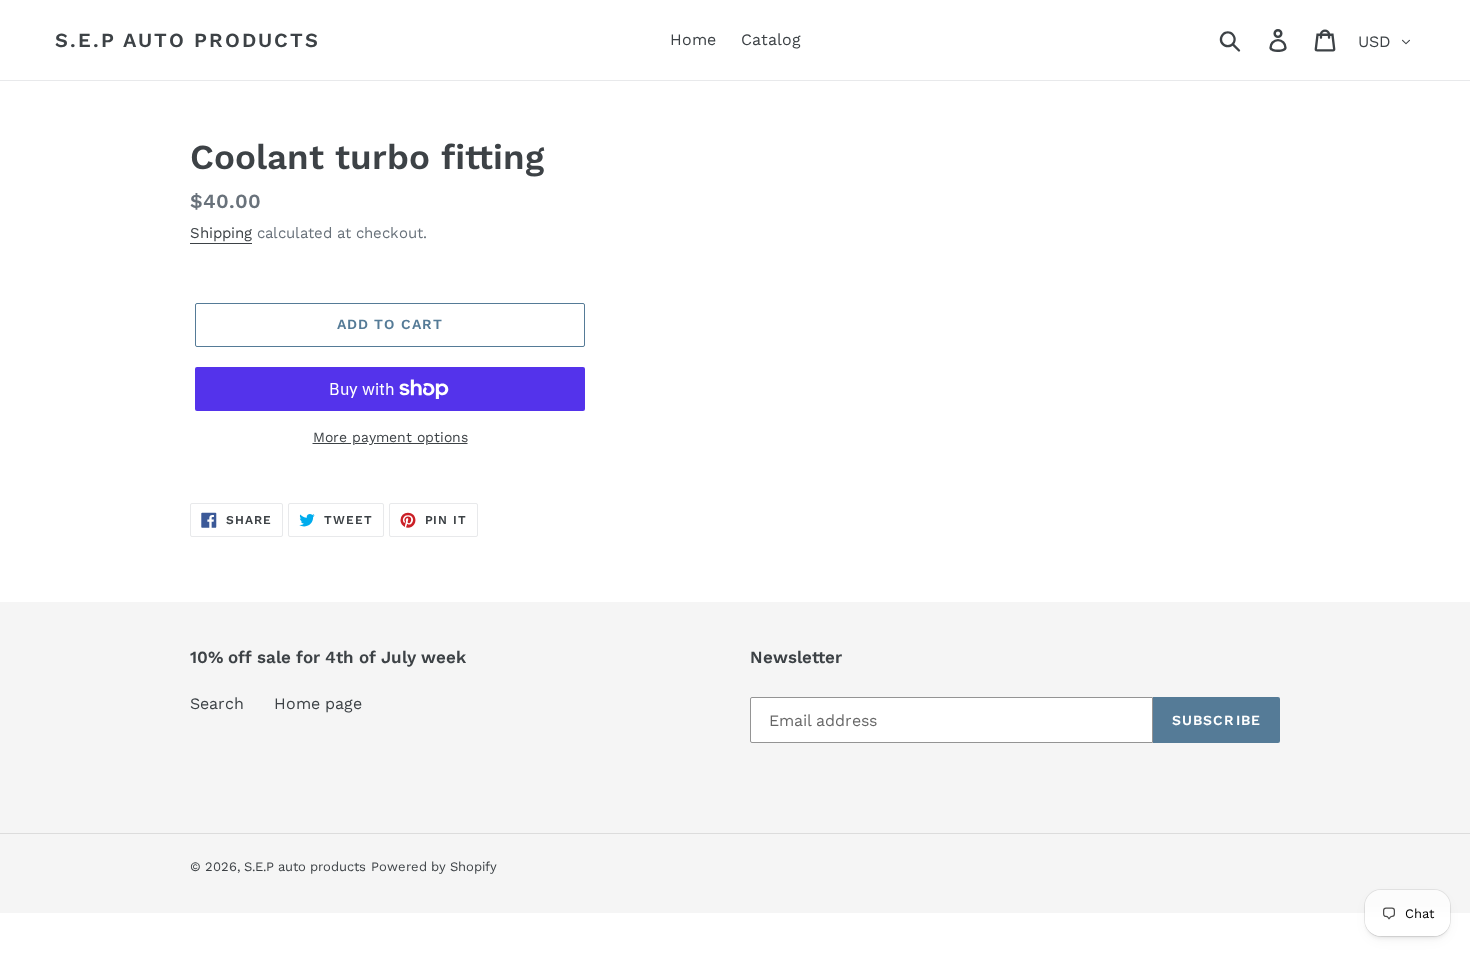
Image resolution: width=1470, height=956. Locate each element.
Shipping (221, 233)
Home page (318, 703)
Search (217, 703)
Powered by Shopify (434, 866)
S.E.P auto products (187, 40)
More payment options (390, 437)
